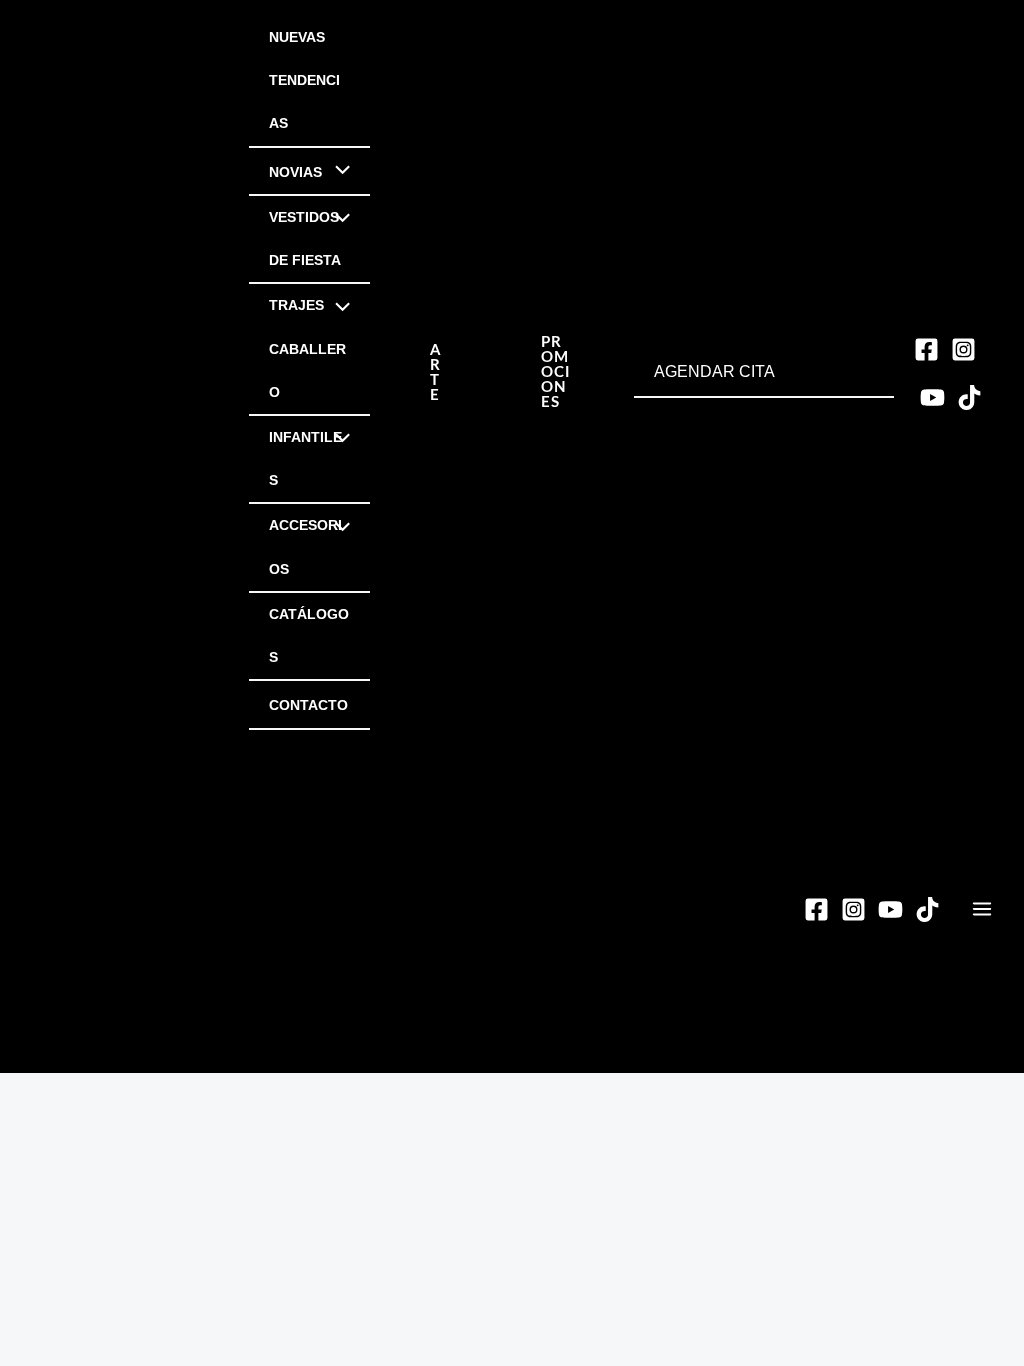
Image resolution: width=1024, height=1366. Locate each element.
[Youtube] (932, 397)
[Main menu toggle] (982, 909)
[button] (435, 373)
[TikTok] (969, 397)
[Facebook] (926, 349)
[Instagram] (963, 349)
